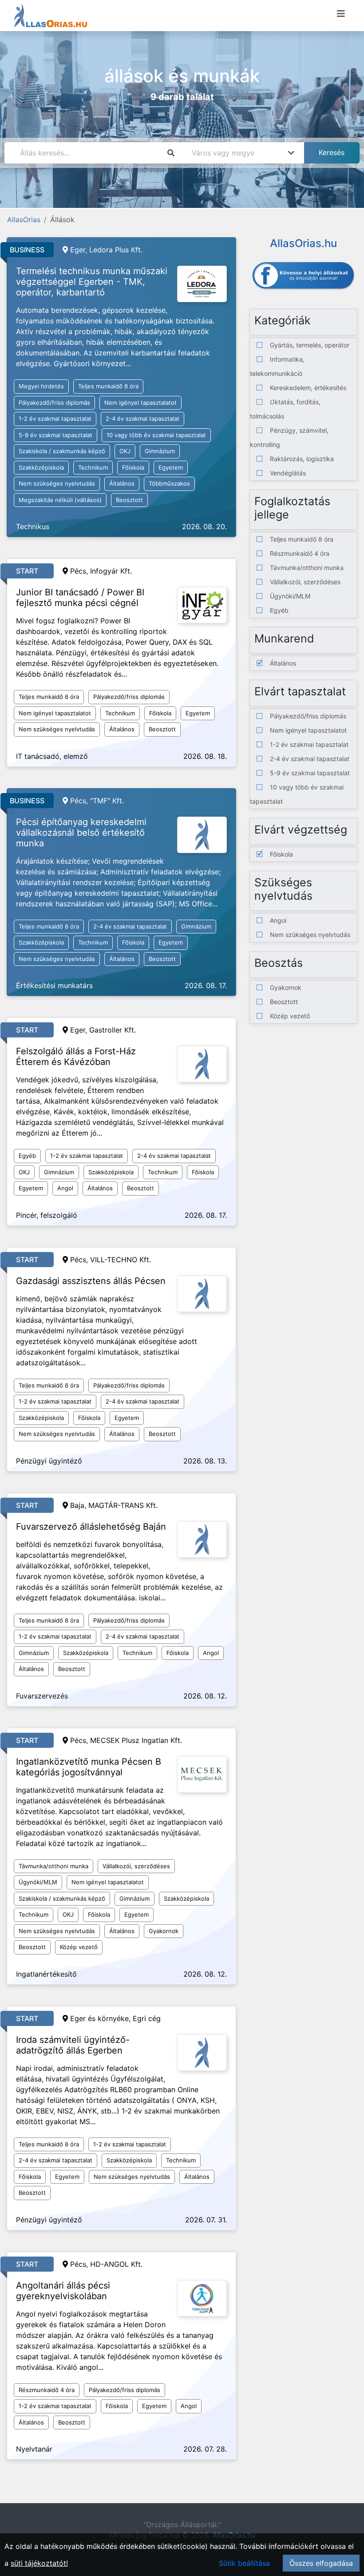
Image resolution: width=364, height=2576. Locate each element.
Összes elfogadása (321, 2563)
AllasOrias (24, 219)
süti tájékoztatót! (39, 2563)
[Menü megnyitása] (341, 14)
